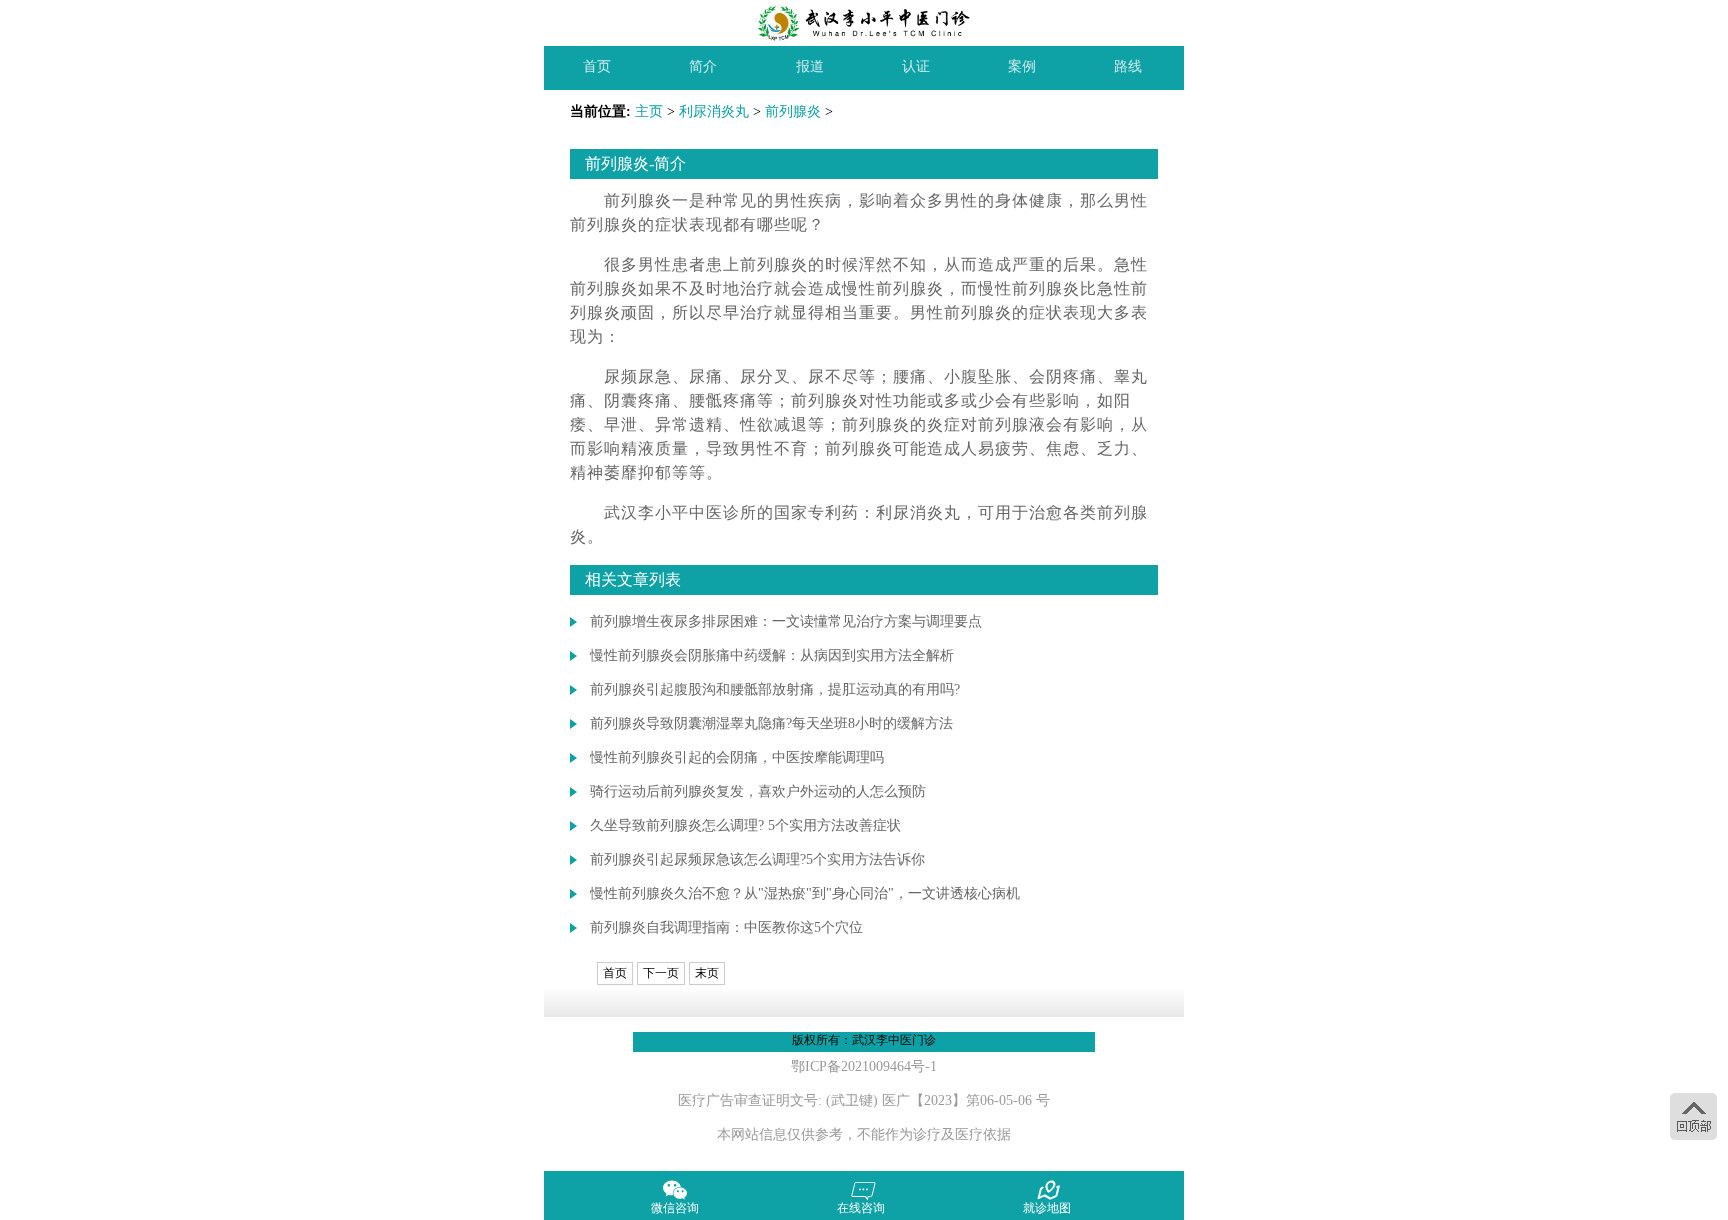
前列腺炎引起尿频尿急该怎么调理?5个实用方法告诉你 (757, 859)
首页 (597, 66)
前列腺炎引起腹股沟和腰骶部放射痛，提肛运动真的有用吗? (775, 689)
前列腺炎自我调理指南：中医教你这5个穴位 (726, 927)
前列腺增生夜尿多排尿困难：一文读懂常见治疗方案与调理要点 (786, 621)
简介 (703, 66)
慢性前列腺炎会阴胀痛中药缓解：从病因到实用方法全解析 (772, 655)
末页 (707, 973)
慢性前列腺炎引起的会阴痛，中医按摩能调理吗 (737, 757)
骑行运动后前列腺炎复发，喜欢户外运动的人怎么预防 (758, 791)
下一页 (661, 973)
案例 (1022, 66)
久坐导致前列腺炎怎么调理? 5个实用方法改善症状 (745, 825)
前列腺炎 (793, 111)
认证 (916, 66)
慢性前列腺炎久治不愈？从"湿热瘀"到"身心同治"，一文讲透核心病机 (805, 893)
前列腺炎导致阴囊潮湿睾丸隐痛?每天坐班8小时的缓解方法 (771, 723)
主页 (649, 111)
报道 (810, 66)
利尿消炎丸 (714, 111)
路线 (1128, 66)
